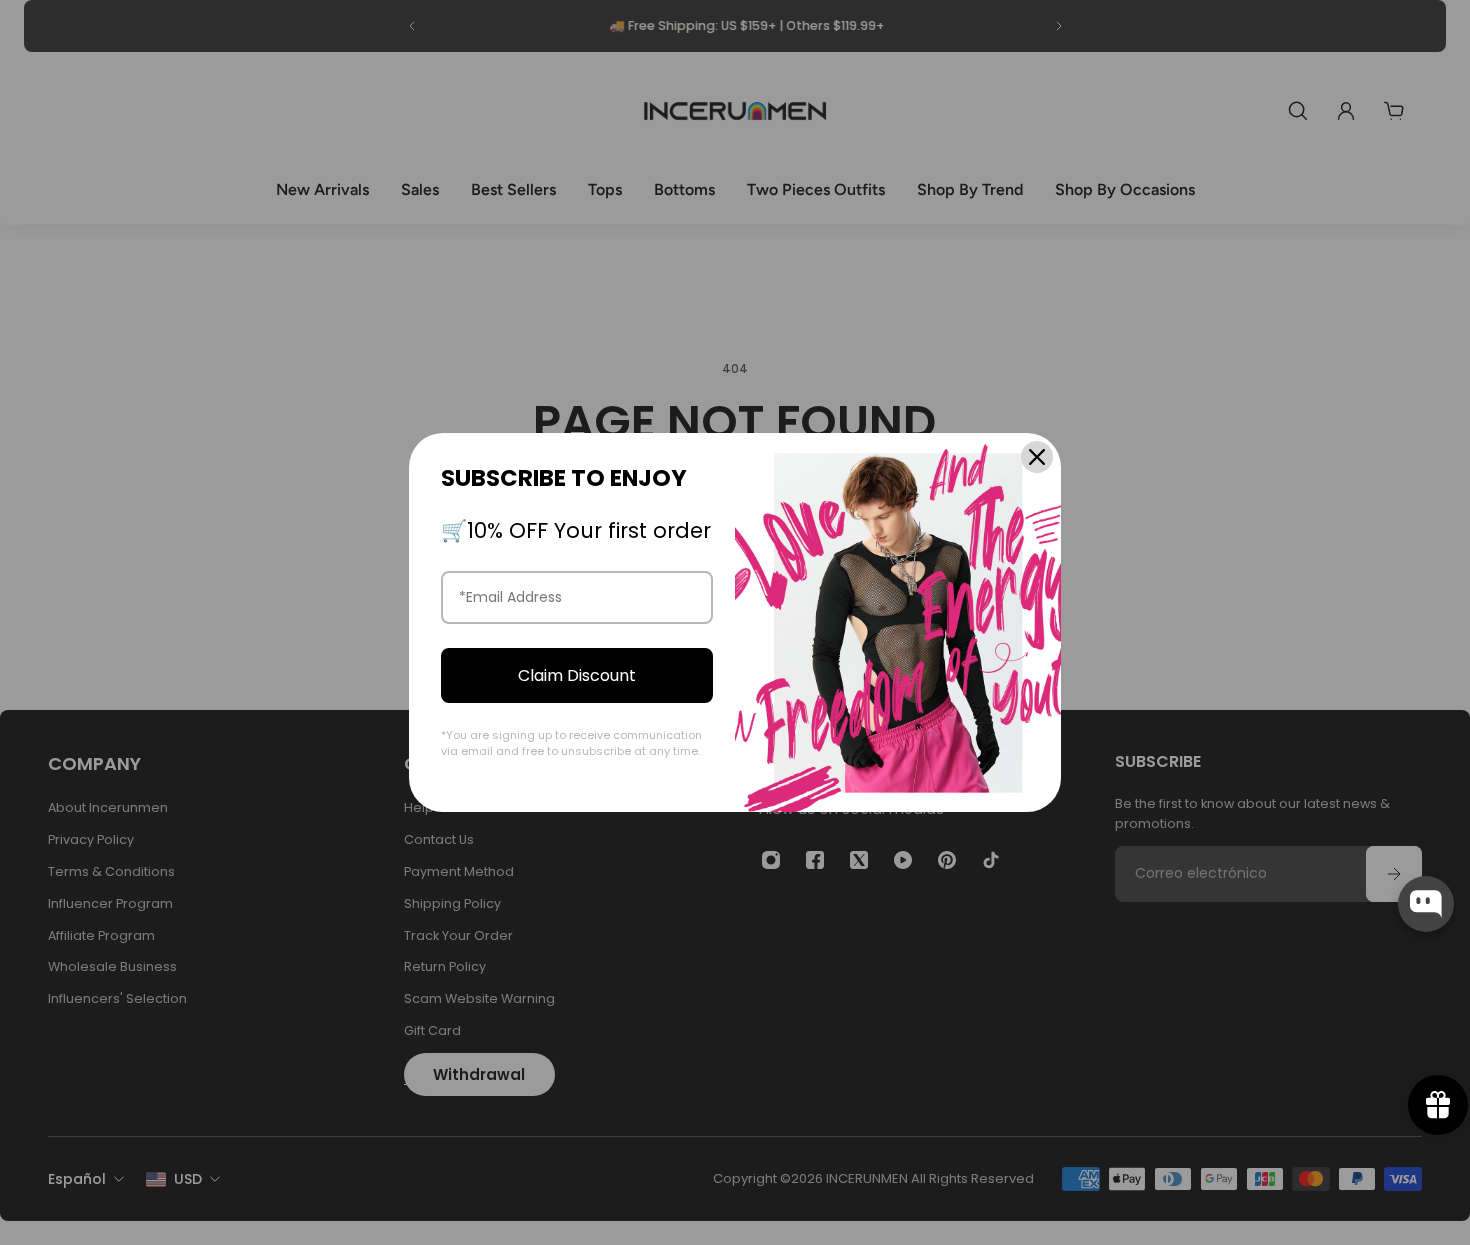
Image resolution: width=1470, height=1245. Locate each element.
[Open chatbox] (1426, 904)
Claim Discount (577, 675)
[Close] (1037, 457)
